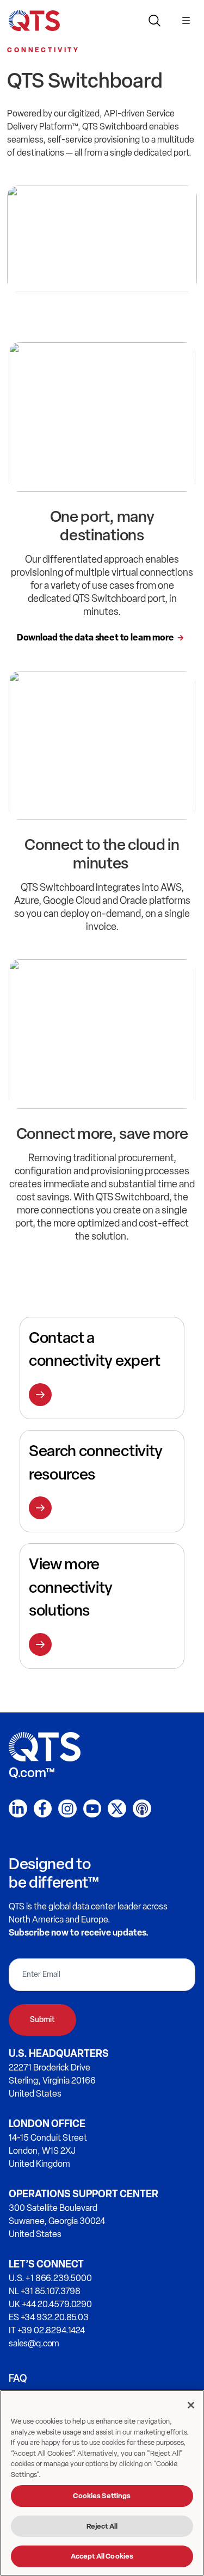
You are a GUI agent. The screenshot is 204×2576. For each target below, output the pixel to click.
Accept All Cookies (102, 2556)
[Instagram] (67, 1809)
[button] (186, 19)
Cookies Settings (102, 2496)
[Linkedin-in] (18, 1809)
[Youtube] (92, 1809)
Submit (42, 2020)
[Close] (191, 2405)
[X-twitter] (117, 1809)
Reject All (102, 2526)
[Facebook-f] (43, 1809)
